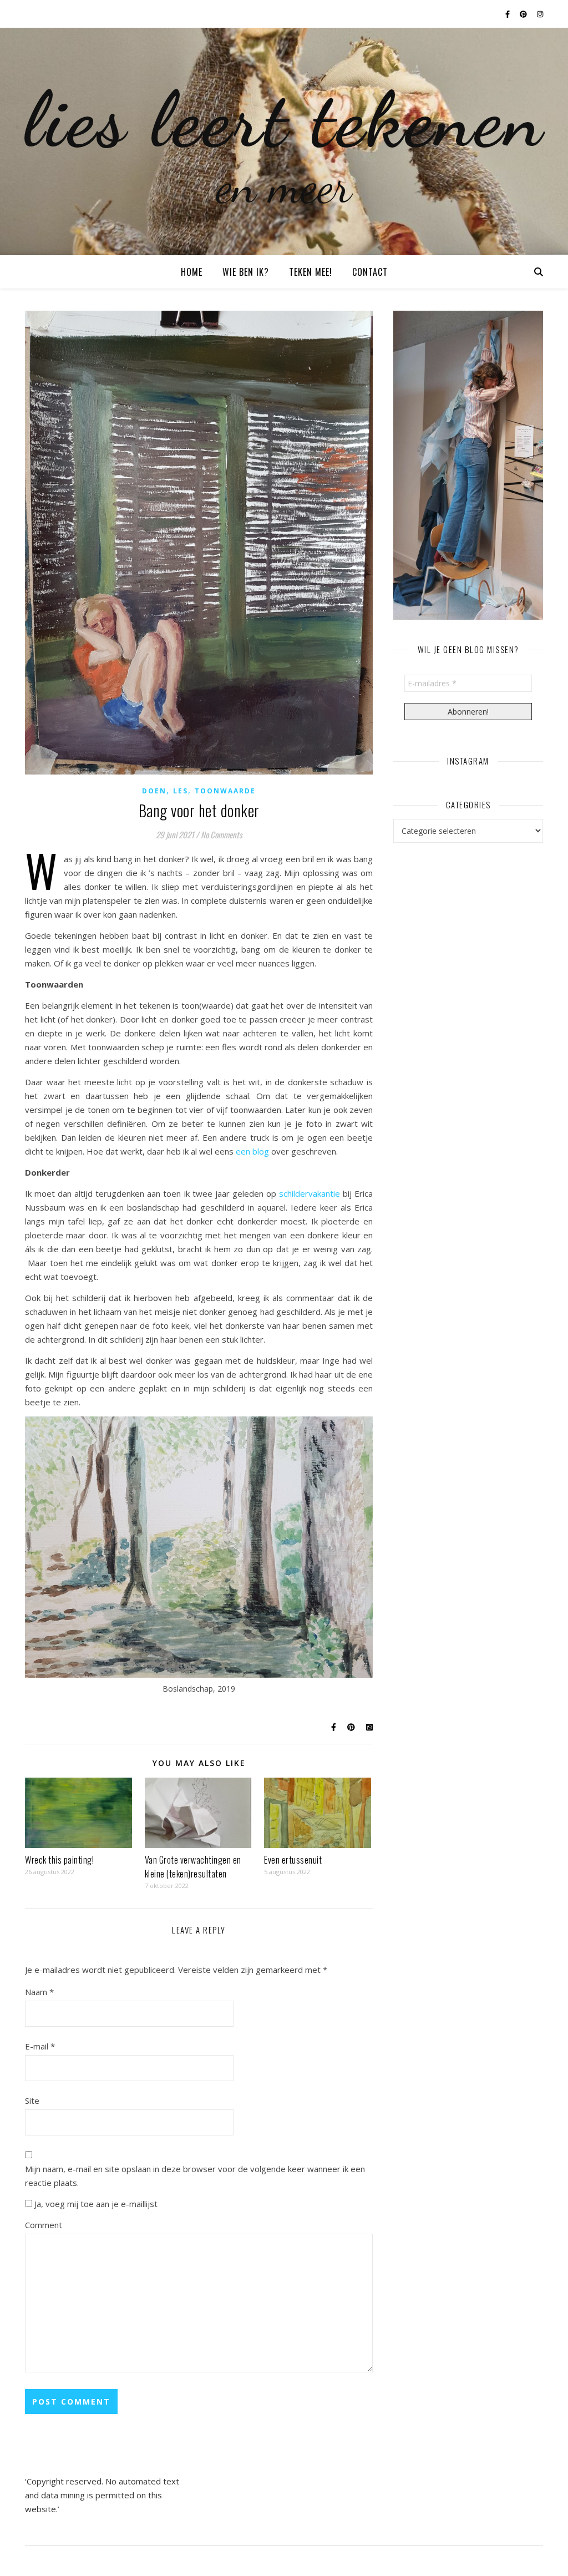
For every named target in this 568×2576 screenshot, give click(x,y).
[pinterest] (524, 14)
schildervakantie (310, 1193)
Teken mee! (311, 272)
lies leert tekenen (284, 119)
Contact (370, 272)
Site (32, 2101)
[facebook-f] (508, 14)
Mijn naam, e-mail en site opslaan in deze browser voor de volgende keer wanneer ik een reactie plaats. (195, 2176)
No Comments (222, 834)
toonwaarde (225, 791)
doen (154, 791)
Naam (39, 1992)
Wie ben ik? (246, 272)
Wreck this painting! (59, 1860)
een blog (252, 1151)
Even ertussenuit (293, 1860)
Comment (44, 2225)
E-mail (40, 2046)
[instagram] (540, 14)
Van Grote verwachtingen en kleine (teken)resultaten (193, 1867)
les (181, 791)
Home (192, 272)
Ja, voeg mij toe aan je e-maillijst (95, 2204)
